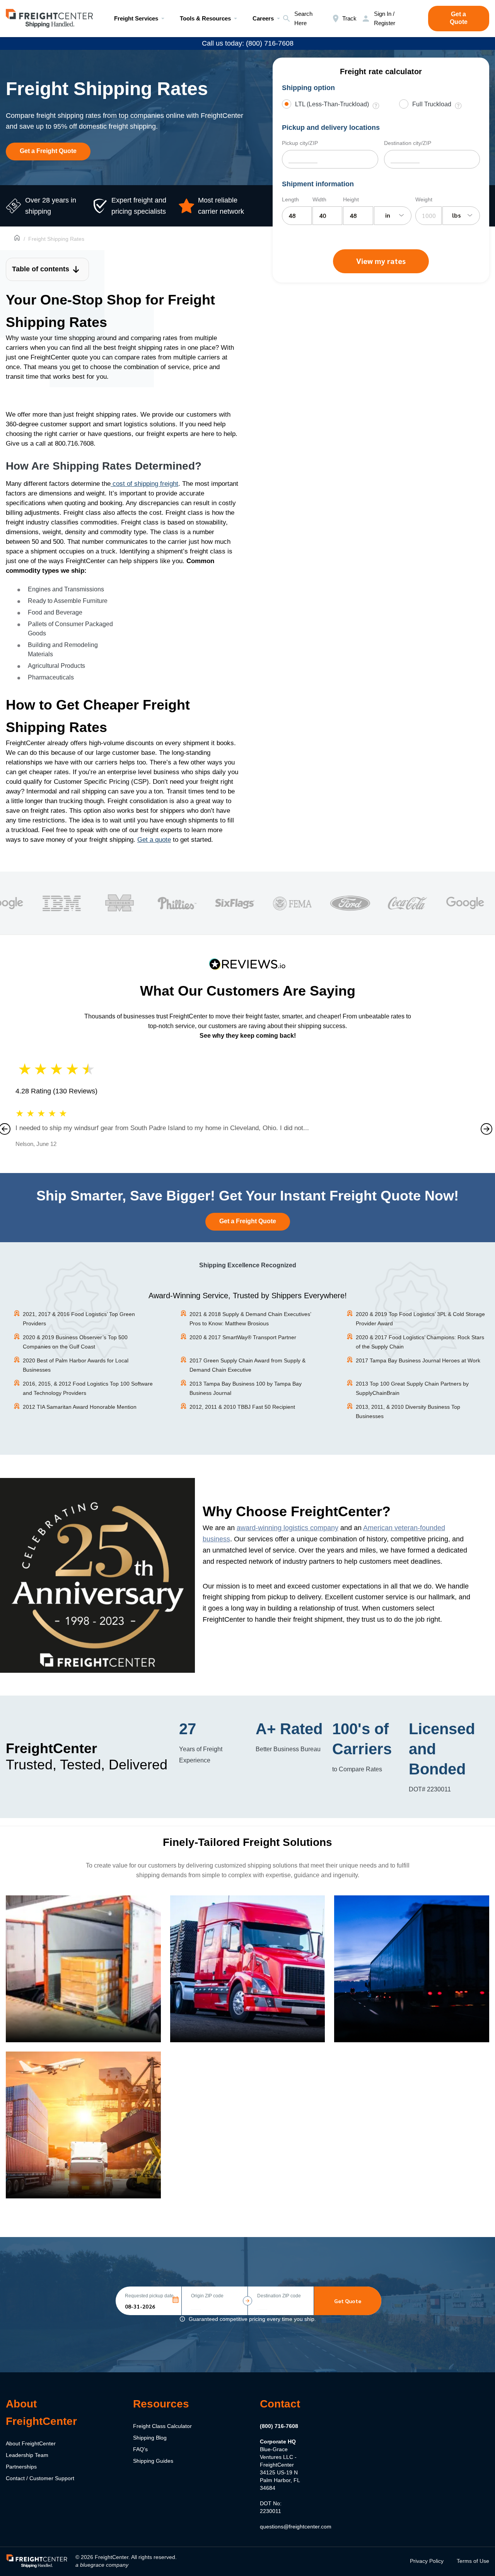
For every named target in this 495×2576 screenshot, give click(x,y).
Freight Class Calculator (162, 2426)
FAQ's (140, 2449)
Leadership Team (27, 2455)
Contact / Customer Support (40, 2478)
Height (351, 199)
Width (319, 199)
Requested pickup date (149, 2296)
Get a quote (154, 840)
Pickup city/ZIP (300, 143)
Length (290, 199)
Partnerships (21, 2467)
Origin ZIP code (207, 2296)
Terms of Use (473, 2561)
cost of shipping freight (144, 484)
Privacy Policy (427, 2561)
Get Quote (348, 2301)
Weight (424, 199)
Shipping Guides (153, 2461)
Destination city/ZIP (408, 143)
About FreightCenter (31, 2443)
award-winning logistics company (288, 1528)
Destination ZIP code (279, 2296)
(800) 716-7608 (279, 2426)
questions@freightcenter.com (296, 2527)
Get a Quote (459, 18)
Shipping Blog (150, 2438)
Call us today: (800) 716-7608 (248, 43)
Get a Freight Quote (48, 151)
